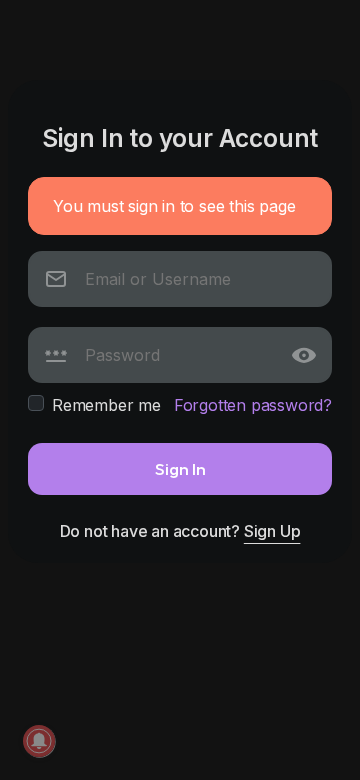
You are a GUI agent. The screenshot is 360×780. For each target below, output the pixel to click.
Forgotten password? (253, 405)
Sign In (180, 468)
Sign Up (272, 531)
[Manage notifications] (39, 741)
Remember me (106, 405)
